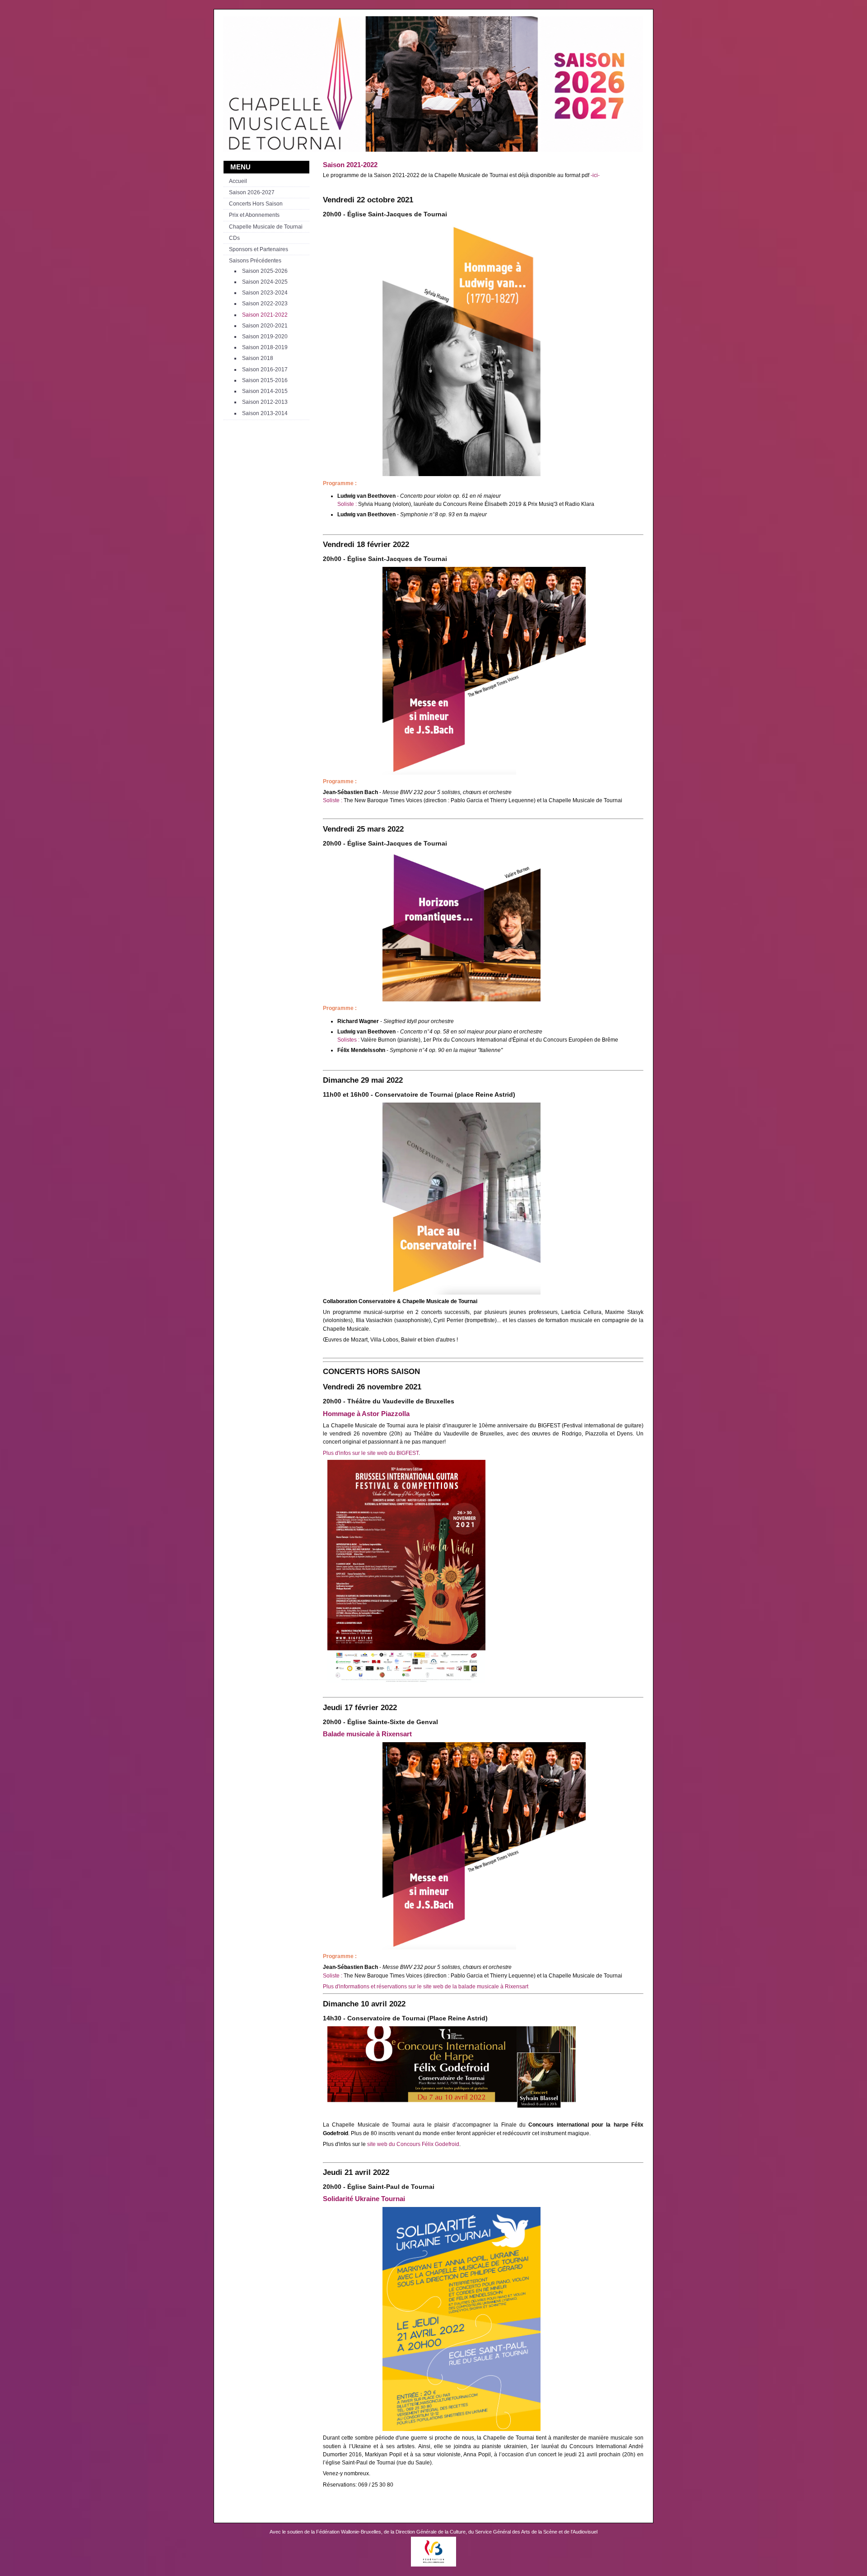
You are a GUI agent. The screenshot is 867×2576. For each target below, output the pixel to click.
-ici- (595, 175)
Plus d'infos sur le (345, 1453)
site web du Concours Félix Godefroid (413, 2144)
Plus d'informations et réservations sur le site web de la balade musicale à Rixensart (426, 1987)
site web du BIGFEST (393, 1453)
